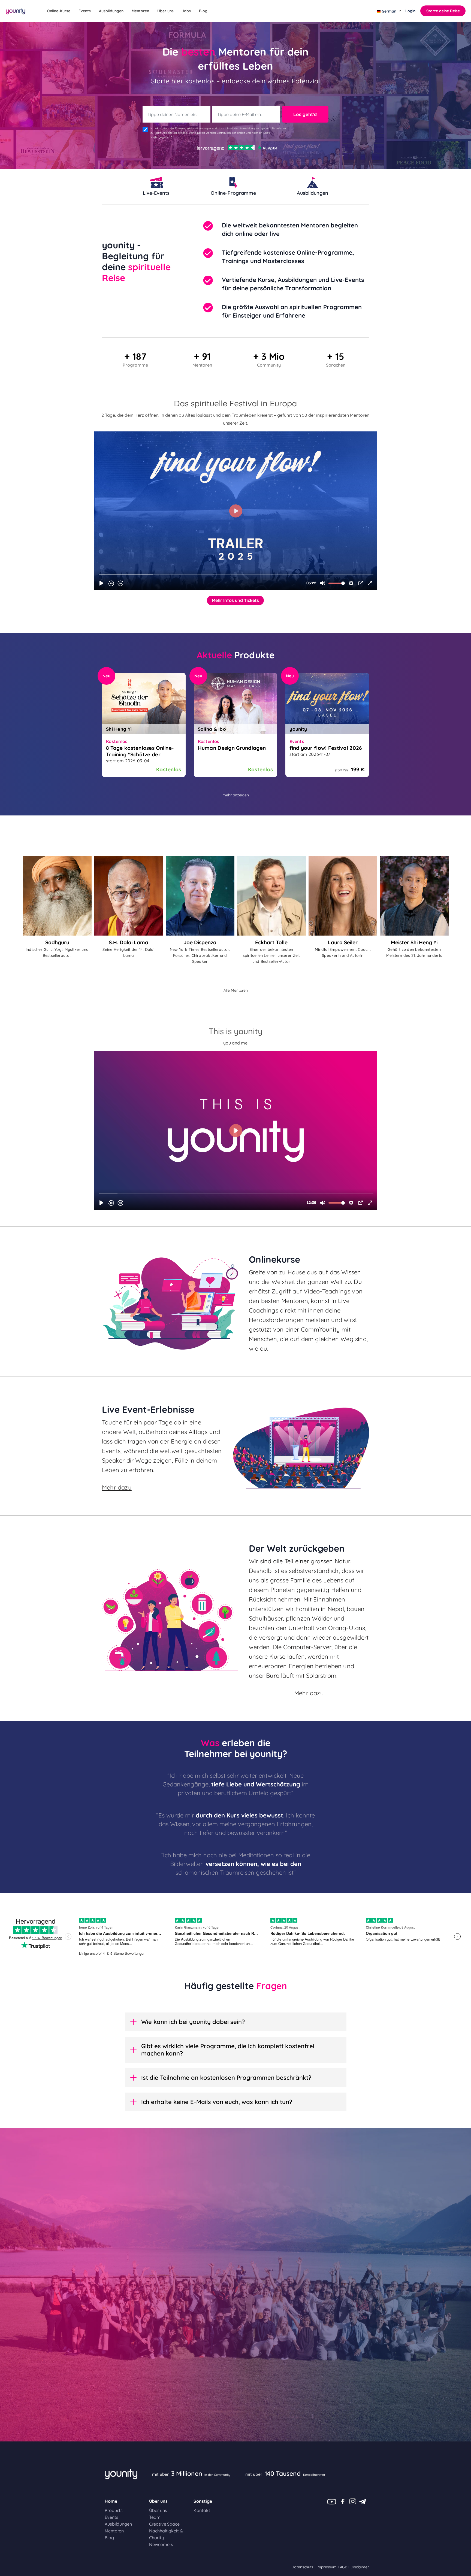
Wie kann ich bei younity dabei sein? (193, 2022)
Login (410, 11)
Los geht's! (305, 114)
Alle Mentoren (236, 990)
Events (85, 11)
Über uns (165, 11)
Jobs (186, 11)
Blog (203, 11)
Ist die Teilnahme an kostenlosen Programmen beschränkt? (226, 2078)
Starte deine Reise (443, 11)
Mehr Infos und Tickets (235, 600)
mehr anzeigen (236, 795)
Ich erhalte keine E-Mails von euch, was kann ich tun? (217, 2102)
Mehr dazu (117, 1487)
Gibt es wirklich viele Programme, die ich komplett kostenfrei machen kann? (228, 2050)
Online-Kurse (59, 11)
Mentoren (140, 11)
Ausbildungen (111, 11)
